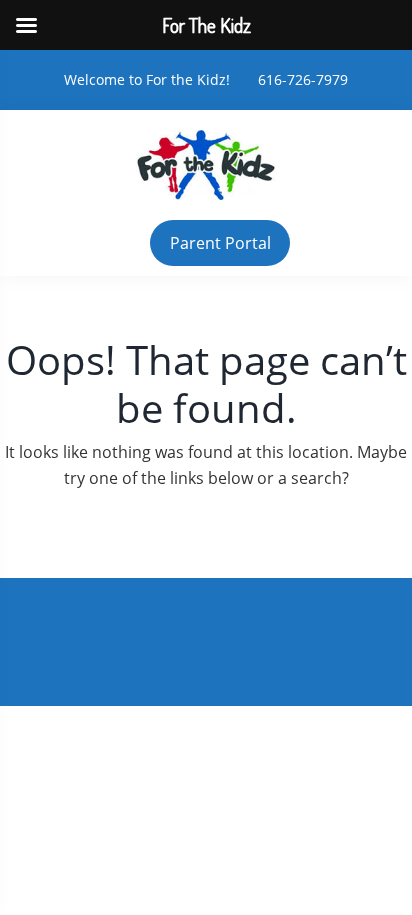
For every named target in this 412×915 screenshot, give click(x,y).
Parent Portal (220, 243)
